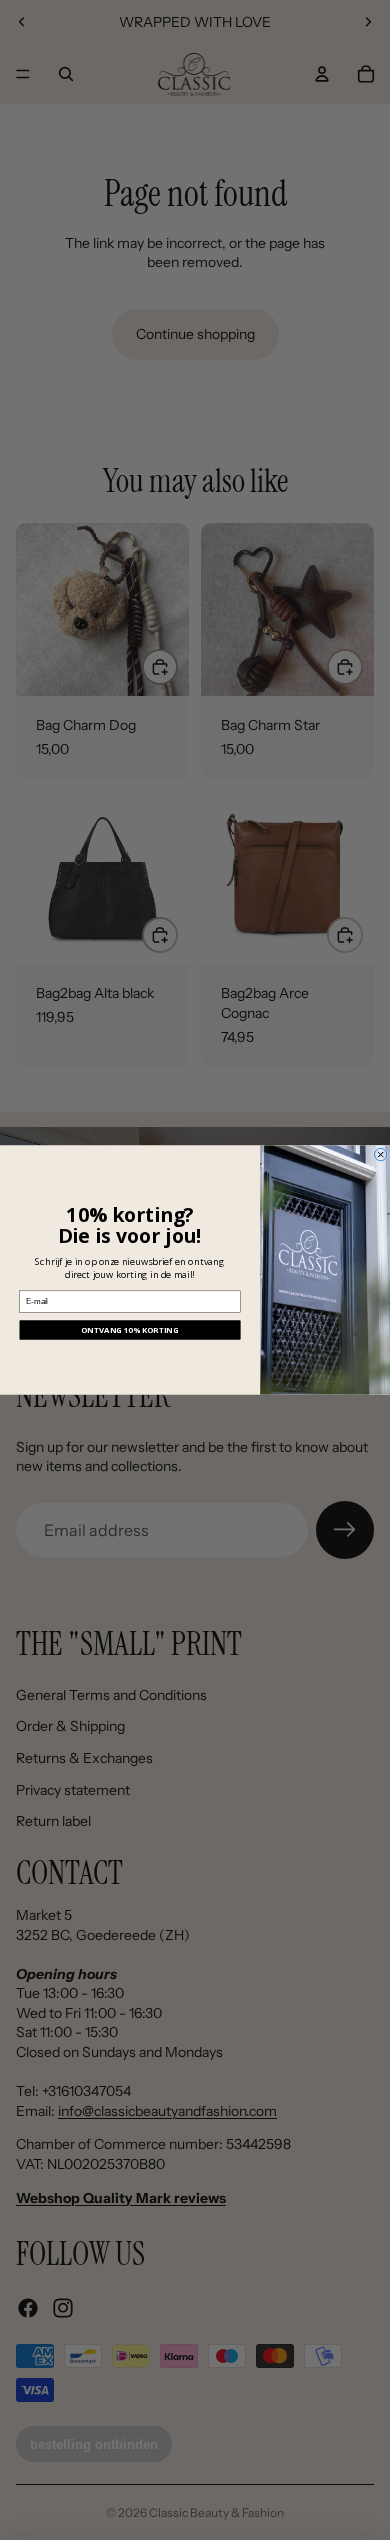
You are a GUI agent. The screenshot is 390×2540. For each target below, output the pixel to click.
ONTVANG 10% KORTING (130, 1330)
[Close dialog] (380, 1154)
